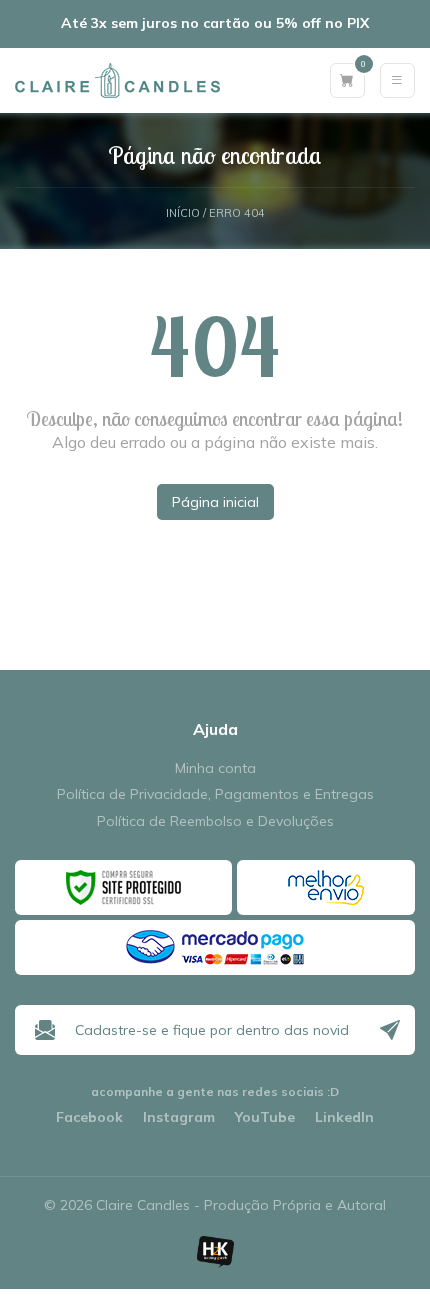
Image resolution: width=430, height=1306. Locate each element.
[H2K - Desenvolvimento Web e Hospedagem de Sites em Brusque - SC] (215, 1251)
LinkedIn (344, 1117)
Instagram (179, 1117)
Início (183, 213)
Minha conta (215, 768)
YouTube (265, 1117)
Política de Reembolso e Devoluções (215, 821)
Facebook (89, 1117)
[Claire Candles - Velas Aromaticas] (117, 80)
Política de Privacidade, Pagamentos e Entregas (215, 794)
